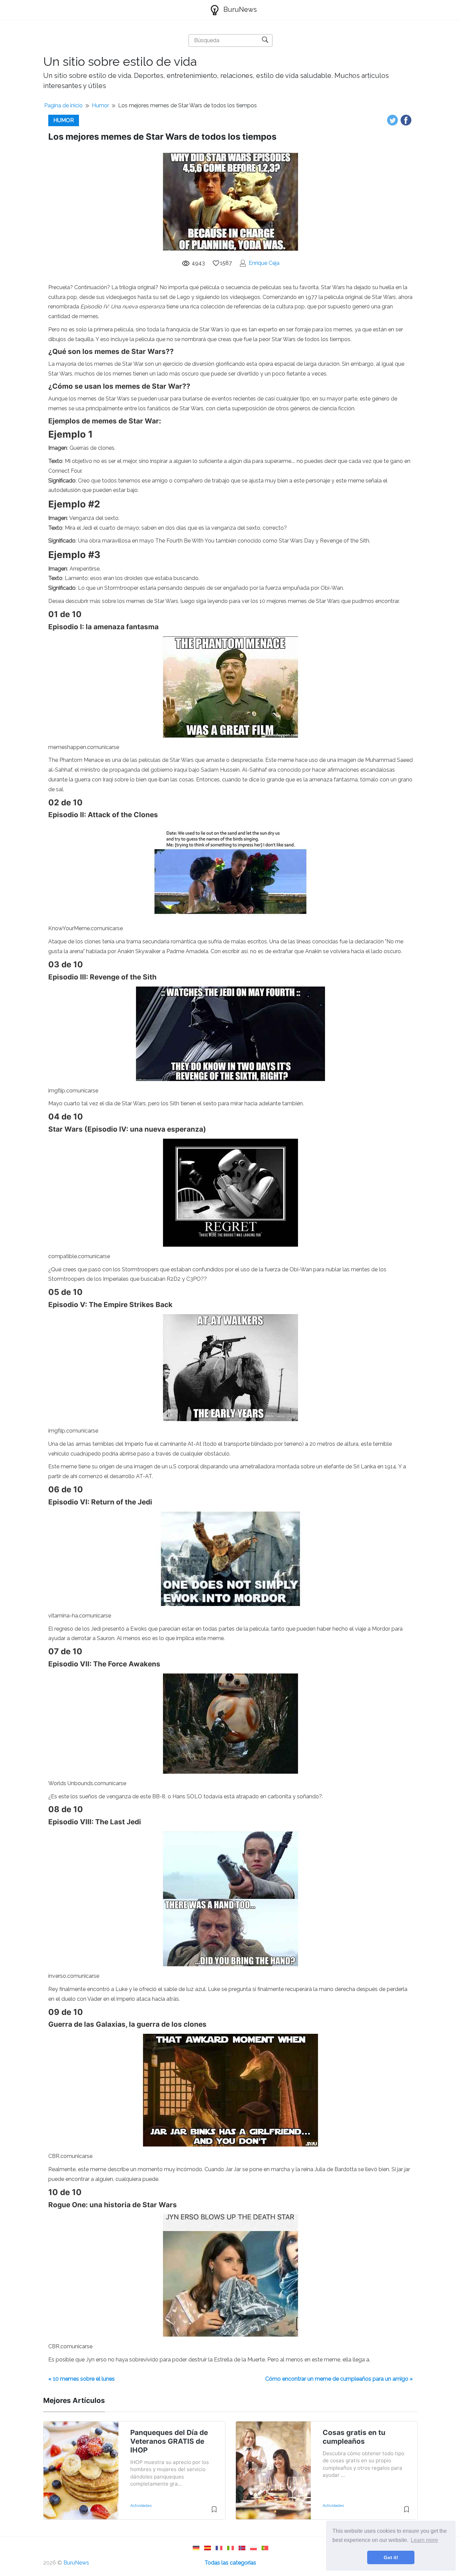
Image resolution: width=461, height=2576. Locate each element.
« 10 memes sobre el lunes (82, 2379)
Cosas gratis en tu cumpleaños (354, 2437)
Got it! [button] (391, 2557)
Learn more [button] (424, 2540)
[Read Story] (214, 2512)
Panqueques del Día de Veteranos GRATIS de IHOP (169, 2441)
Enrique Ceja (264, 263)
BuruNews (239, 9)
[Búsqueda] (265, 40)
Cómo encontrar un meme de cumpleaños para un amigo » (339, 2379)
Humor (100, 105)
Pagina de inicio (63, 105)
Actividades (141, 2505)
